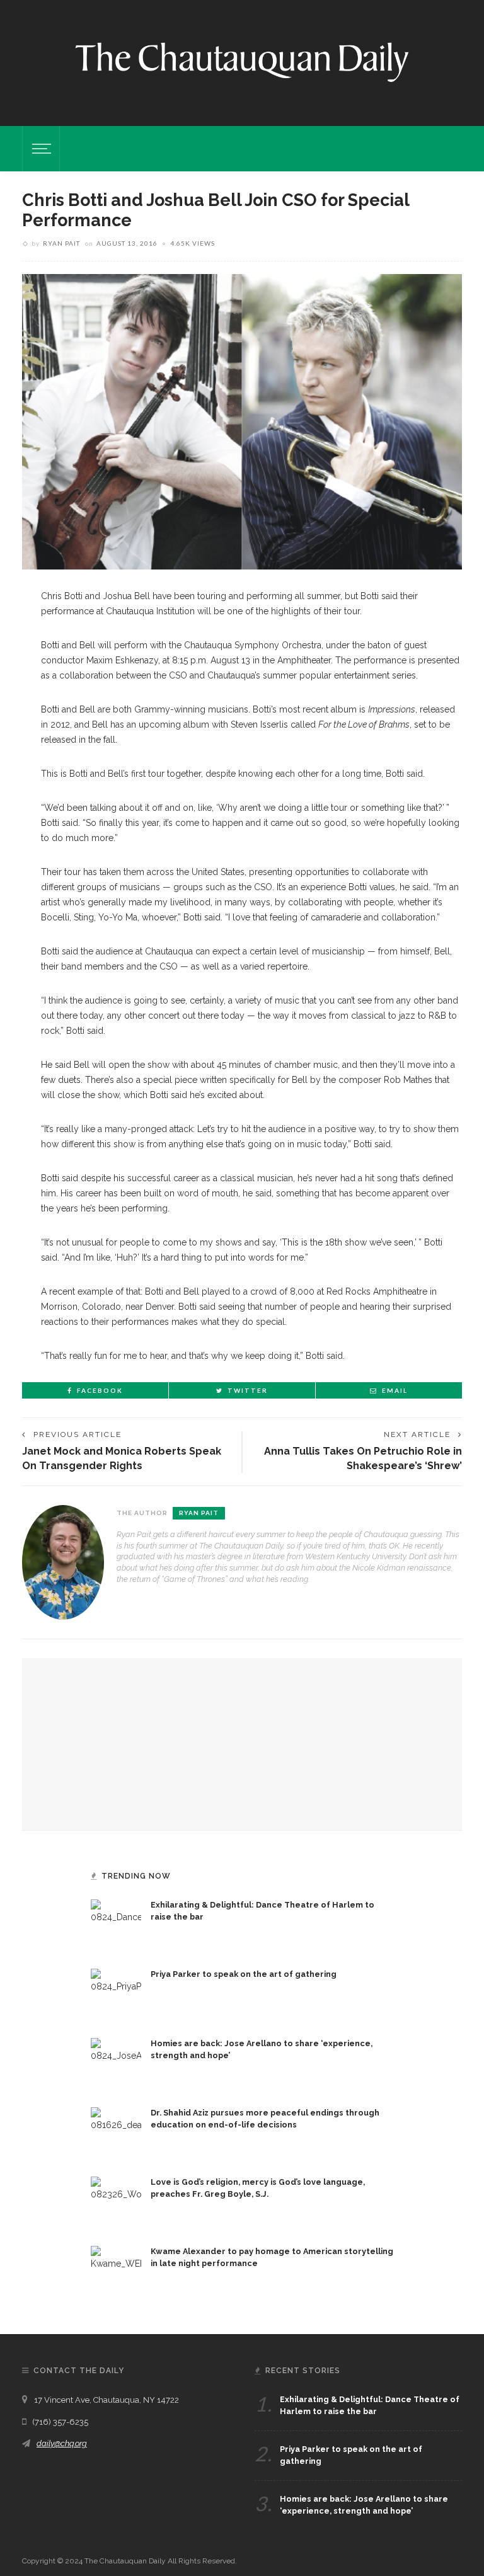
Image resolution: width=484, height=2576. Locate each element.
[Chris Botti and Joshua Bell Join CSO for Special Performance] (242, 421)
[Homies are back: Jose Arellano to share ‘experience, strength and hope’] (116, 2063)
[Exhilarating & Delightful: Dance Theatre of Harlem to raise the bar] (116, 1924)
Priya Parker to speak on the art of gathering (244, 1974)
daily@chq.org (62, 2443)
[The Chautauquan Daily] (242, 61)
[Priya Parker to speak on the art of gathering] (116, 1993)
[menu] (40, 149)
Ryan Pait (61, 243)
